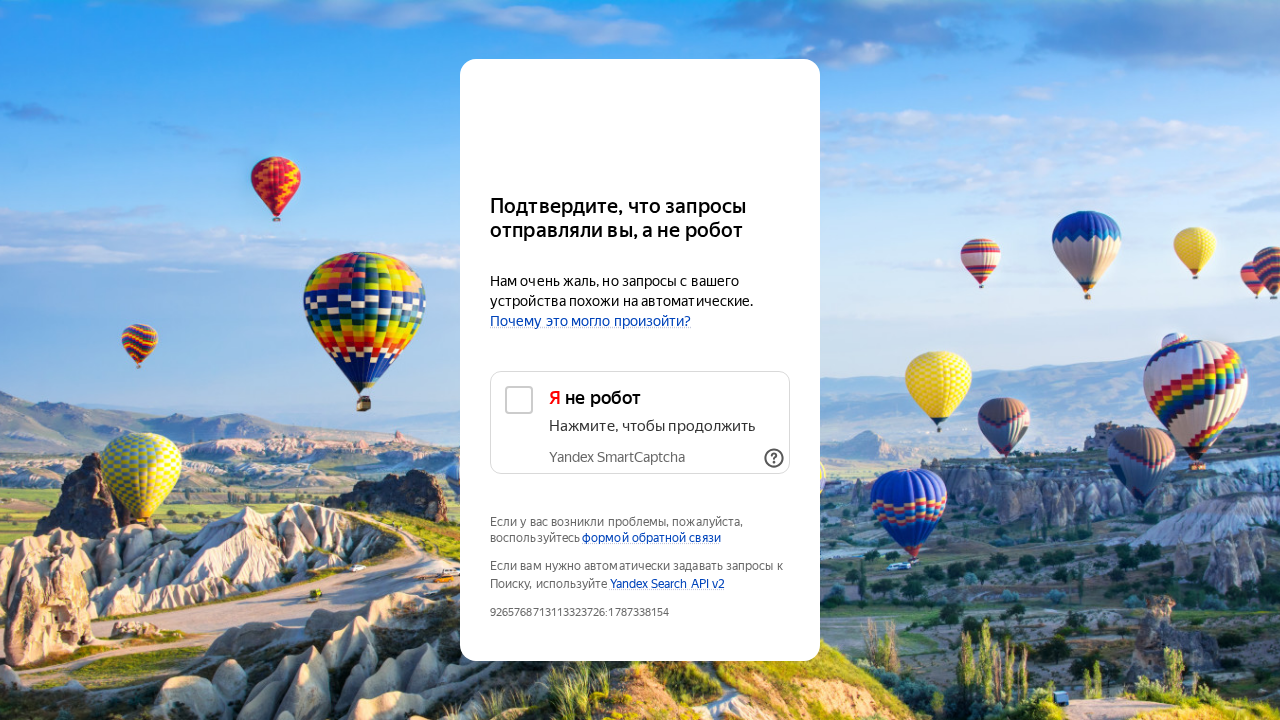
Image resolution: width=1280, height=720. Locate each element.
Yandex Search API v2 (668, 584)
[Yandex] (640, 117)
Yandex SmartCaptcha (617, 457)
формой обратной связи (651, 538)
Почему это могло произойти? (590, 321)
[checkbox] (640, 422)
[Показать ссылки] (774, 458)
